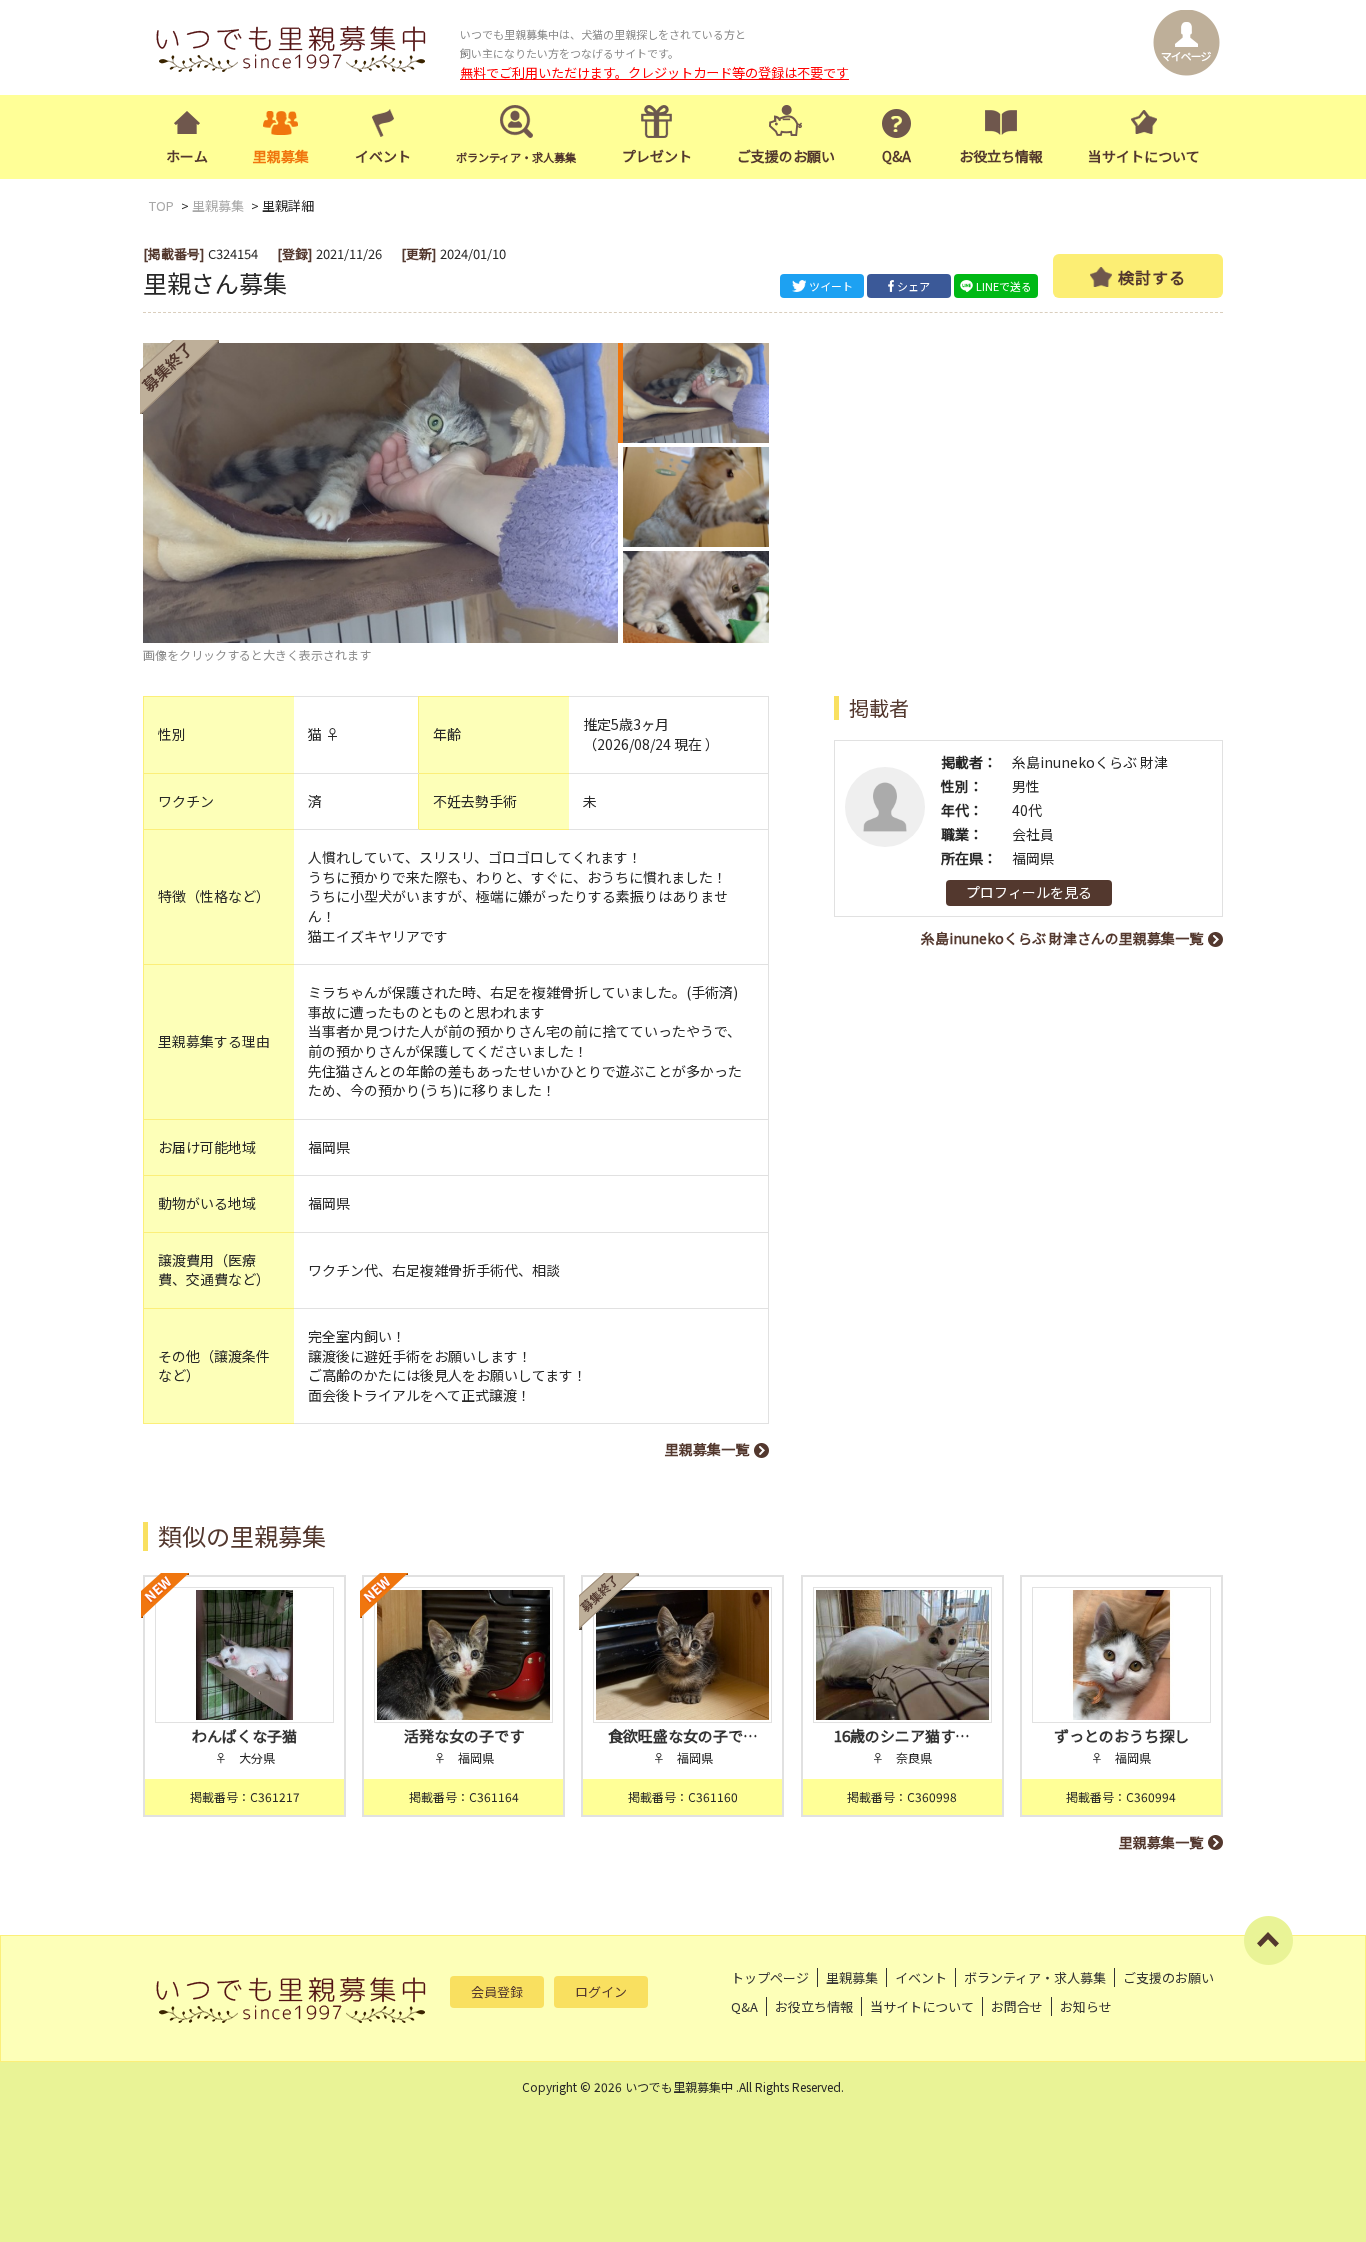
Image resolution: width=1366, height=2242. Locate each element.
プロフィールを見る (1029, 892)
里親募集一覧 (707, 1449)
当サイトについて (1144, 156)
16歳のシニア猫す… (902, 1735)
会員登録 (497, 1991)
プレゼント (657, 156)
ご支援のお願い (786, 156)
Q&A (896, 156)
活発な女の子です (464, 1735)
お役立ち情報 (1001, 156)
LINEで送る (1004, 286)
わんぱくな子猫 (244, 1735)
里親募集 (281, 156)
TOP (161, 205)
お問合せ (1017, 2006)
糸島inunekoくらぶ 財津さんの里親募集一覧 (1062, 938)
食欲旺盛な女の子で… (683, 1735)
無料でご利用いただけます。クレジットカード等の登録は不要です (654, 72)
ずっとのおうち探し (1121, 1735)
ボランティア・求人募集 (1035, 1977)
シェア (913, 286)
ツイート (831, 286)
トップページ (770, 1977)
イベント (383, 156)
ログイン (601, 1991)
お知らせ (1086, 2006)
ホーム (187, 156)
